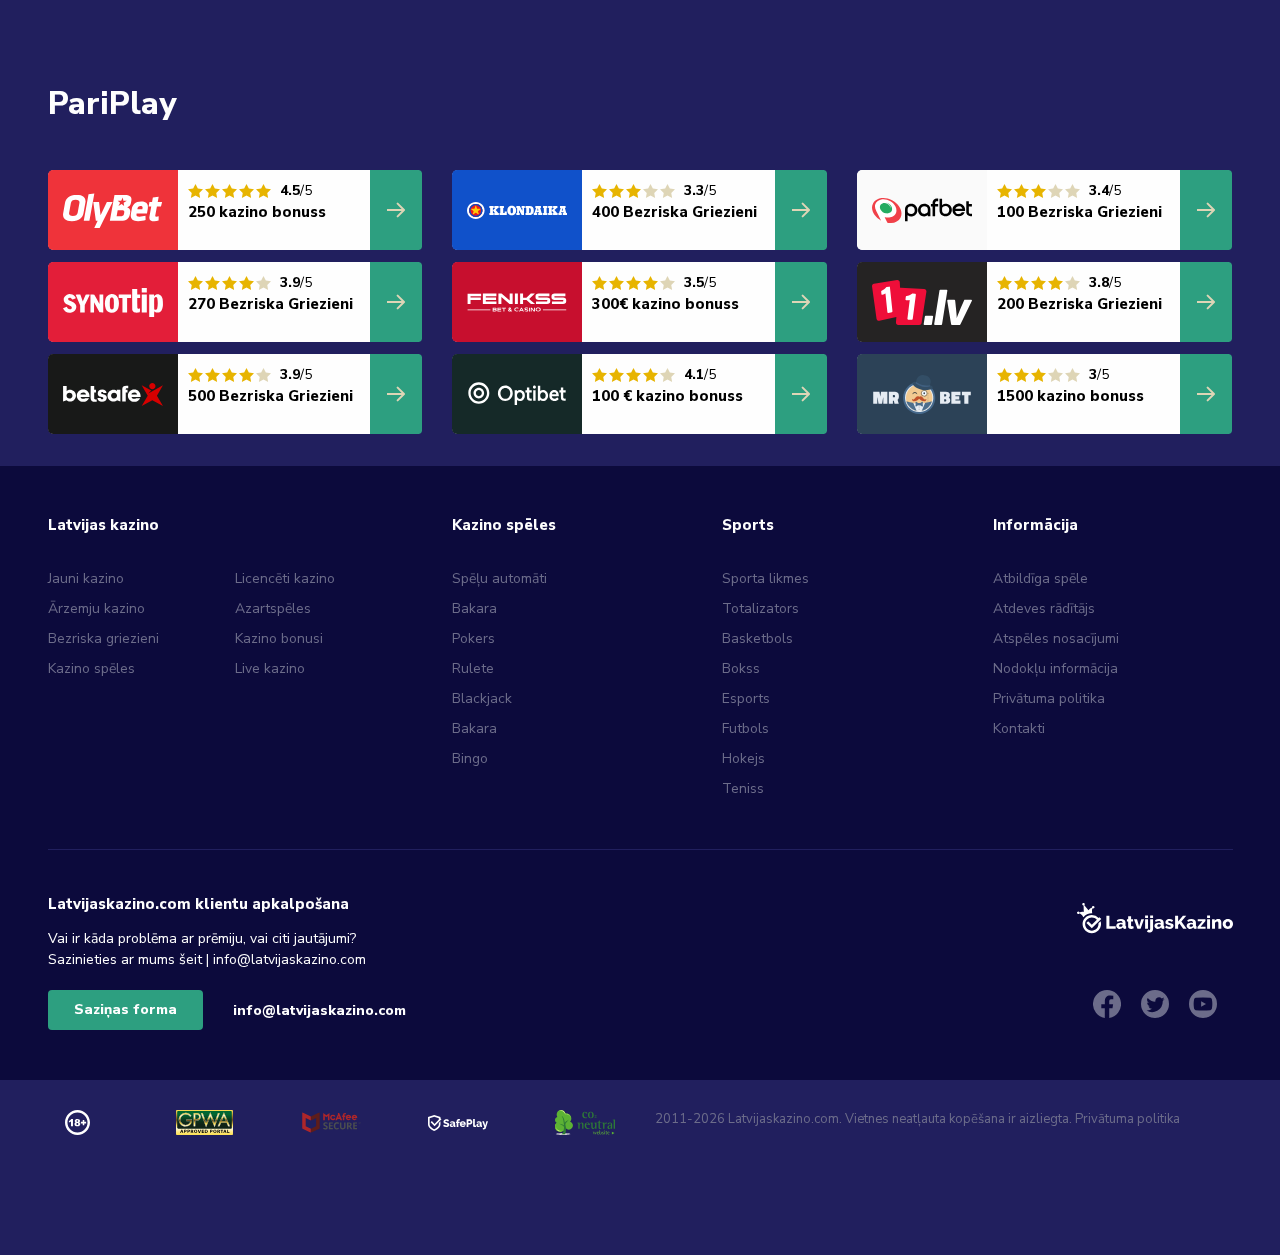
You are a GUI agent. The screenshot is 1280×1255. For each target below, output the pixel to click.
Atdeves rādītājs (1044, 608)
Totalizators (760, 608)
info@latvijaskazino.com (319, 1010)
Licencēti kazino (287, 578)
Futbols (745, 728)
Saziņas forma (125, 1009)
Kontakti (1019, 728)
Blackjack (482, 698)
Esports (746, 698)
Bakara (474, 608)
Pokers (473, 638)
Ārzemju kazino (96, 608)
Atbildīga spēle (1040, 578)
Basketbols (757, 638)
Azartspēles (273, 608)
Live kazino (270, 668)
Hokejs (743, 758)
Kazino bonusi (279, 638)
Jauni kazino (86, 578)
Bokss (741, 668)
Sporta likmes (765, 578)
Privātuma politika (1049, 698)
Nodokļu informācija (1055, 668)
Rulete (473, 668)
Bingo (470, 758)
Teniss (743, 788)
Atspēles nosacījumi (1056, 638)
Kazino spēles (91, 668)
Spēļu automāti (499, 578)
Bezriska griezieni (103, 638)
